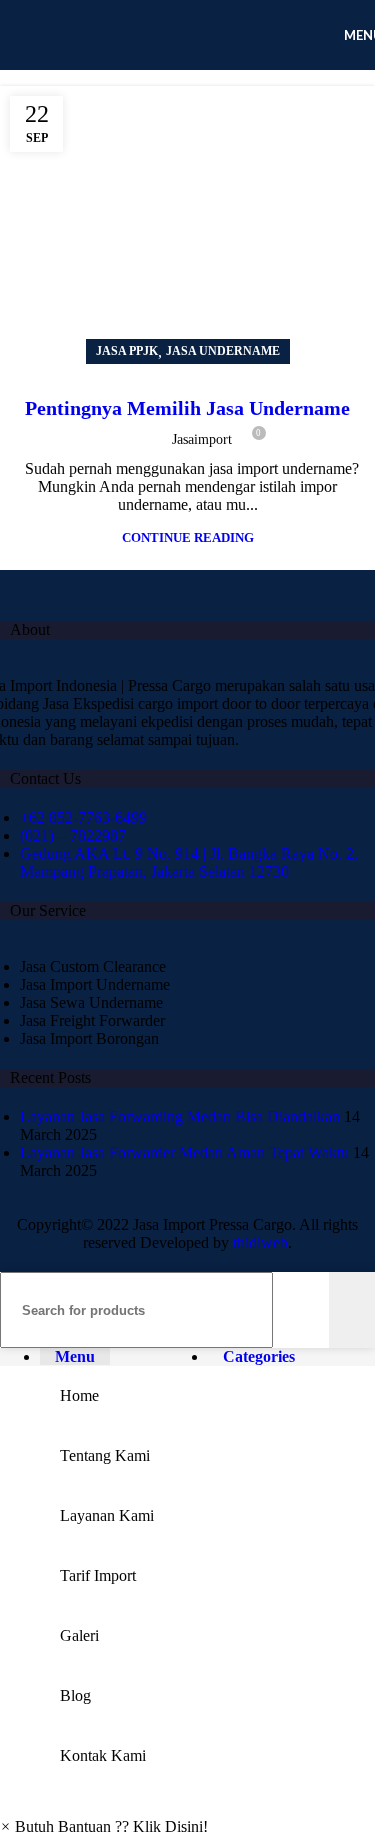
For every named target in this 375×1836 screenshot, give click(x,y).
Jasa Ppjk (127, 351)
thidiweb (260, 1242)
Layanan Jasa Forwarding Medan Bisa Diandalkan (180, 1116)
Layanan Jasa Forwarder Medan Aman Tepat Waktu (184, 1152)
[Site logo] (150, 74)
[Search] (352, 1310)
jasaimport (202, 439)
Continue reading (188, 537)
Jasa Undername (223, 351)
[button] (104, 1826)
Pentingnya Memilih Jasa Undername (187, 408)
